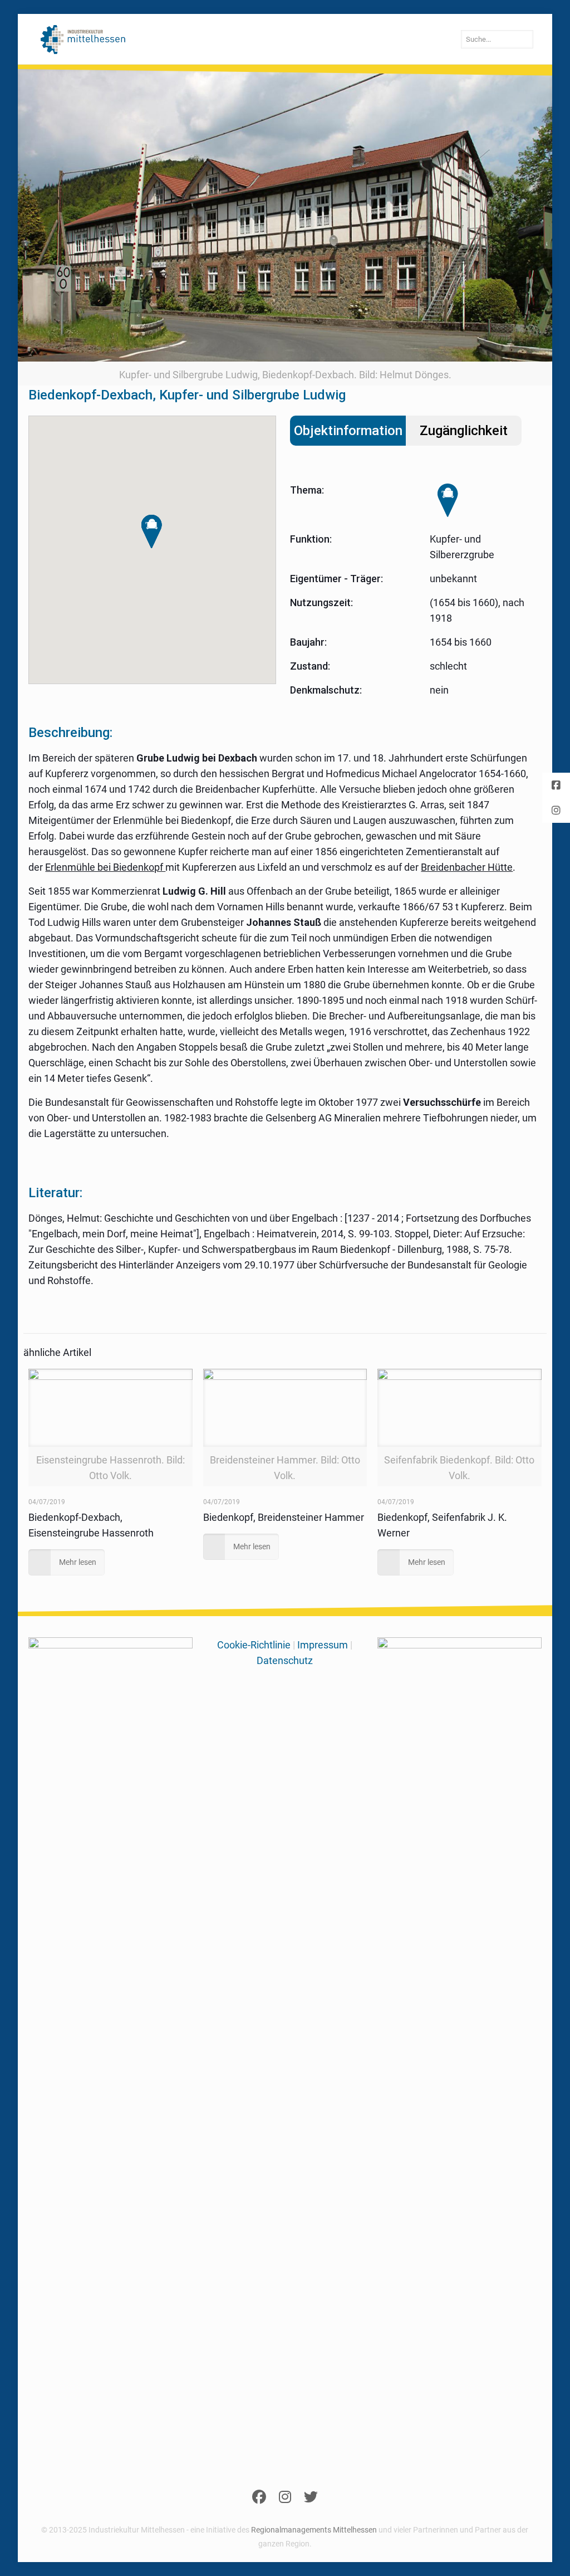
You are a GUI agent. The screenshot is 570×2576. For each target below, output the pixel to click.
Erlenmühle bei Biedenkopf (105, 867)
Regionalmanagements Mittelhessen (314, 2530)
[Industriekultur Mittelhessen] (83, 39)
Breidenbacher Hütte (467, 867)
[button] (152, 532)
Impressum (323, 1645)
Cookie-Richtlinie (254, 1645)
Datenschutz (285, 1660)
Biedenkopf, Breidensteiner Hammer (284, 1517)
